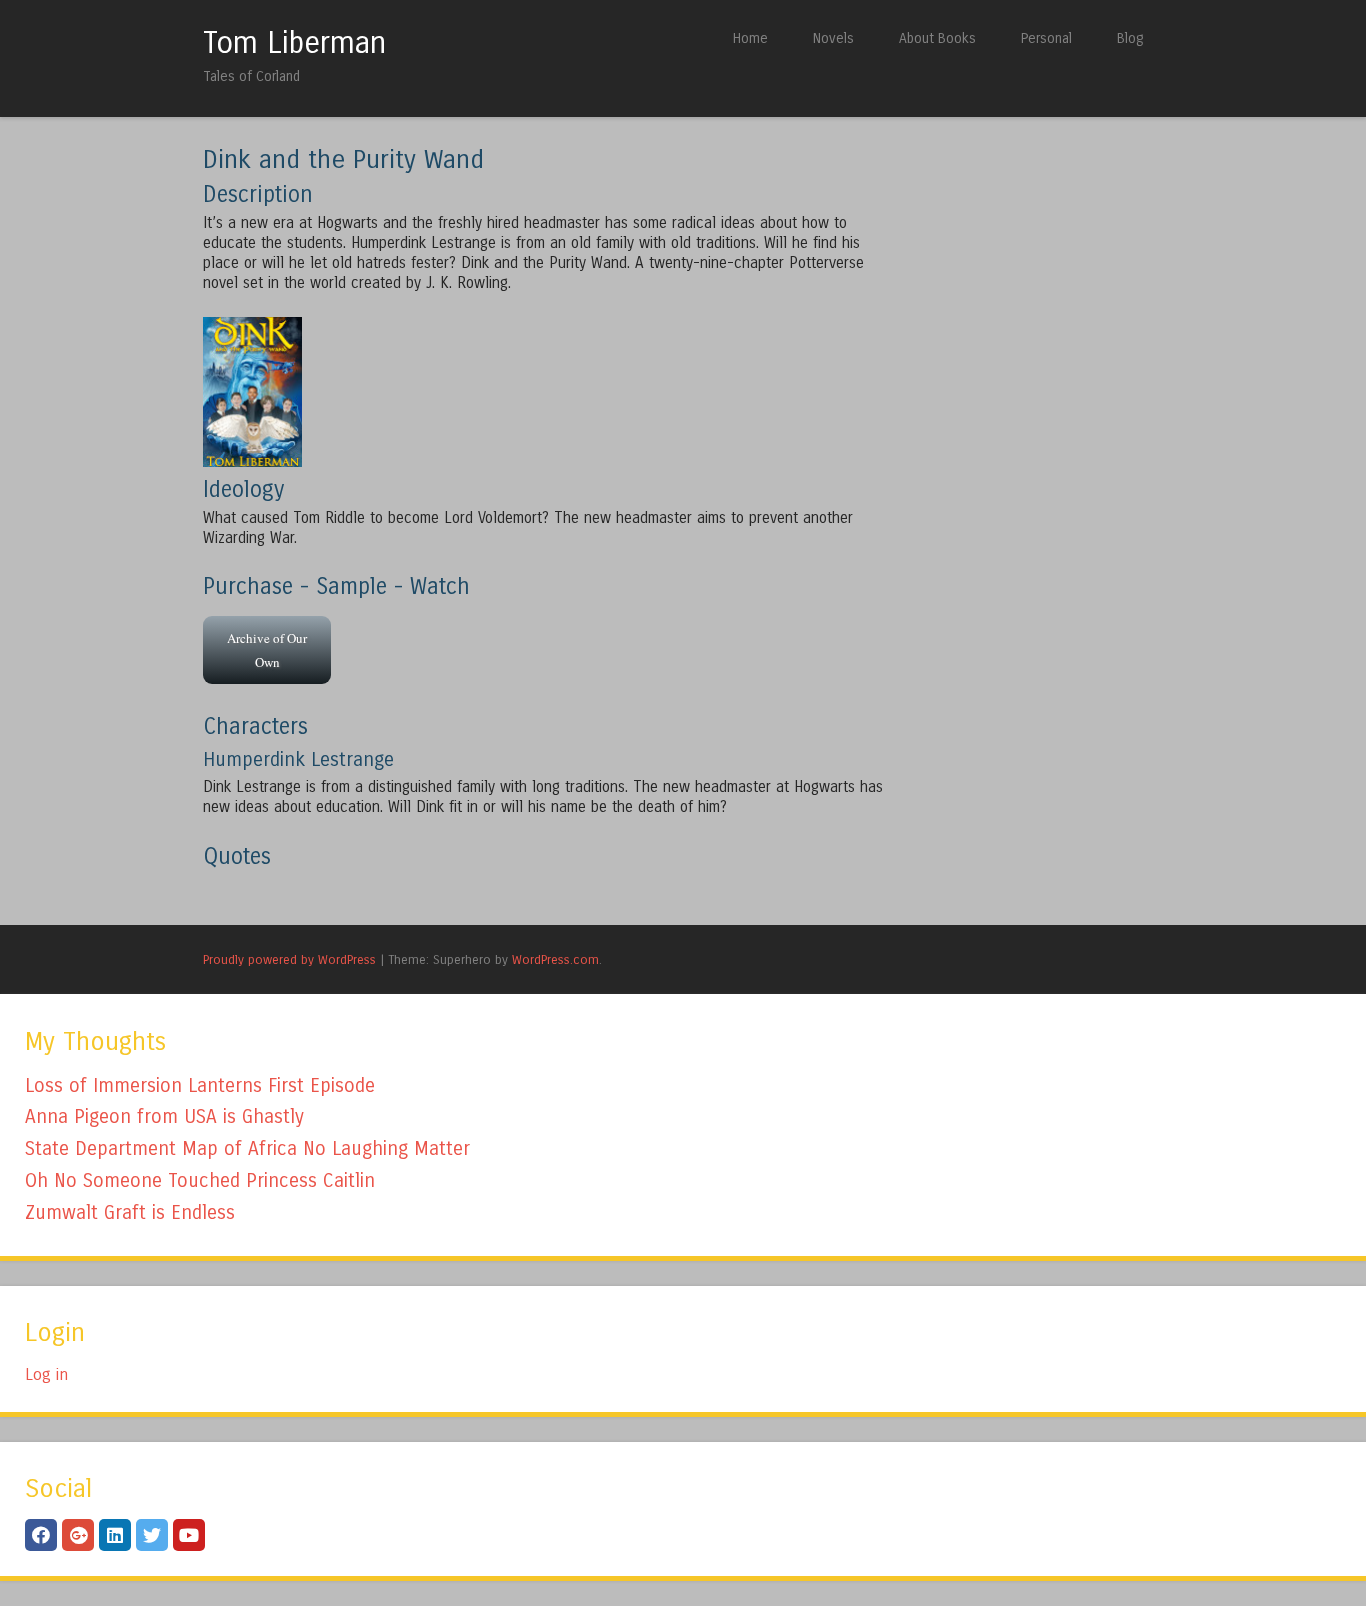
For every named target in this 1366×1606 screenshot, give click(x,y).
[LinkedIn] (115, 1535)
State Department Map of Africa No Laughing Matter (247, 1148)
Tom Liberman (294, 43)
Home (750, 38)
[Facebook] (41, 1535)
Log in (46, 1374)
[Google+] (78, 1535)
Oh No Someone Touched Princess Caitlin (200, 1180)
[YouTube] (189, 1535)
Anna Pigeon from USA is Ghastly (164, 1116)
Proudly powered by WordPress (289, 959)
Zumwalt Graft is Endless (130, 1212)
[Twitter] (152, 1535)
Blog (1130, 38)
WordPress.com (555, 959)
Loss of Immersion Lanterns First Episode (200, 1085)
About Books (937, 38)
